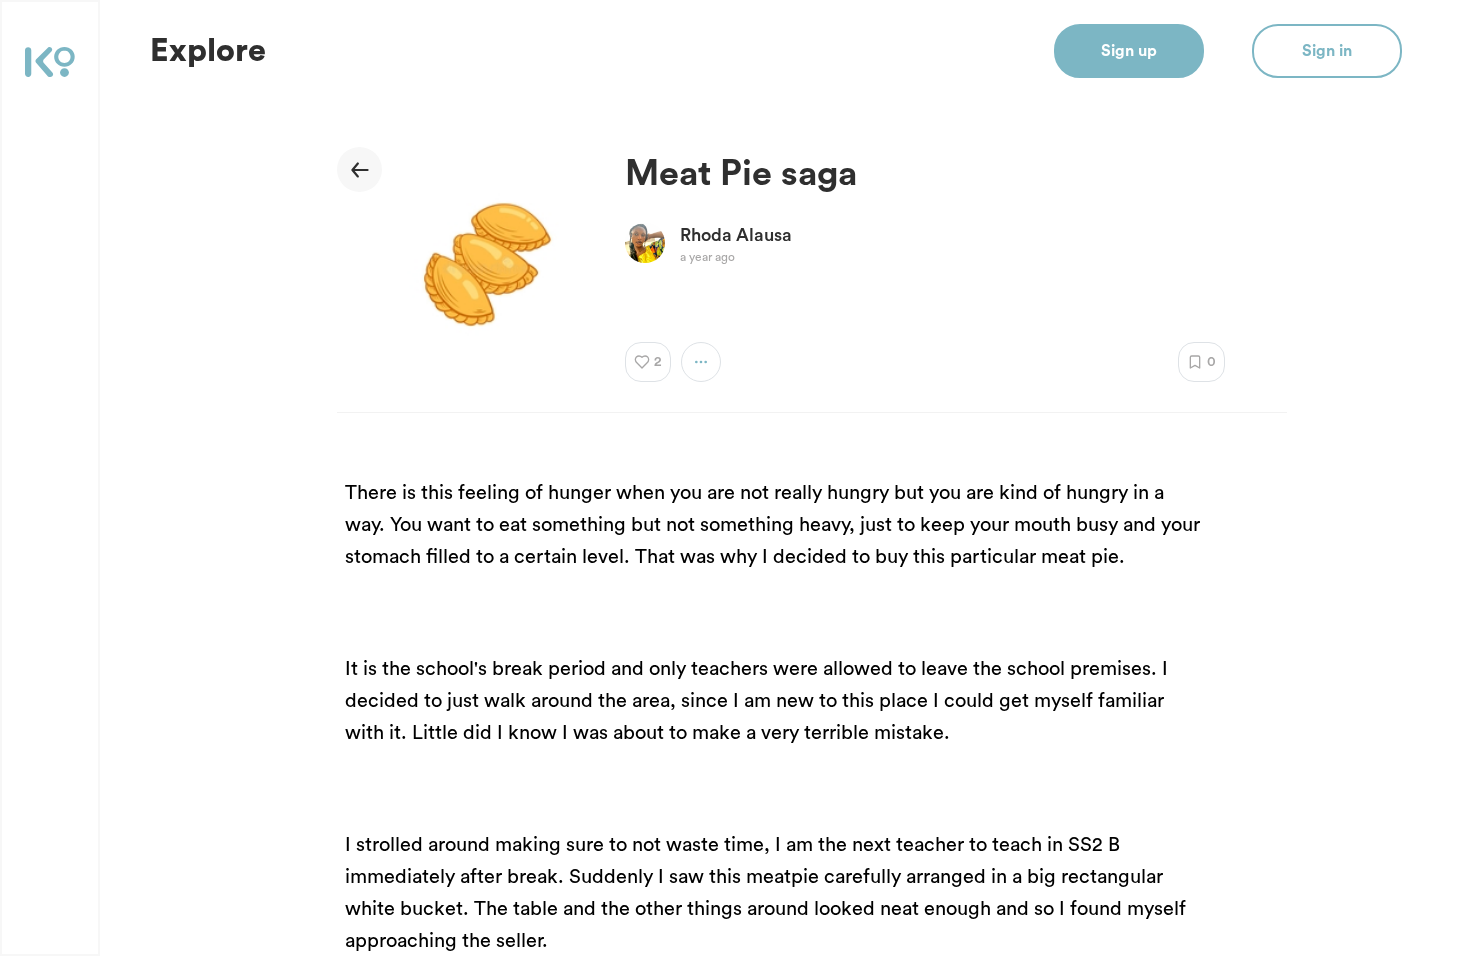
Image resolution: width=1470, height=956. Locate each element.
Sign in (1327, 51)
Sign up (1129, 51)
